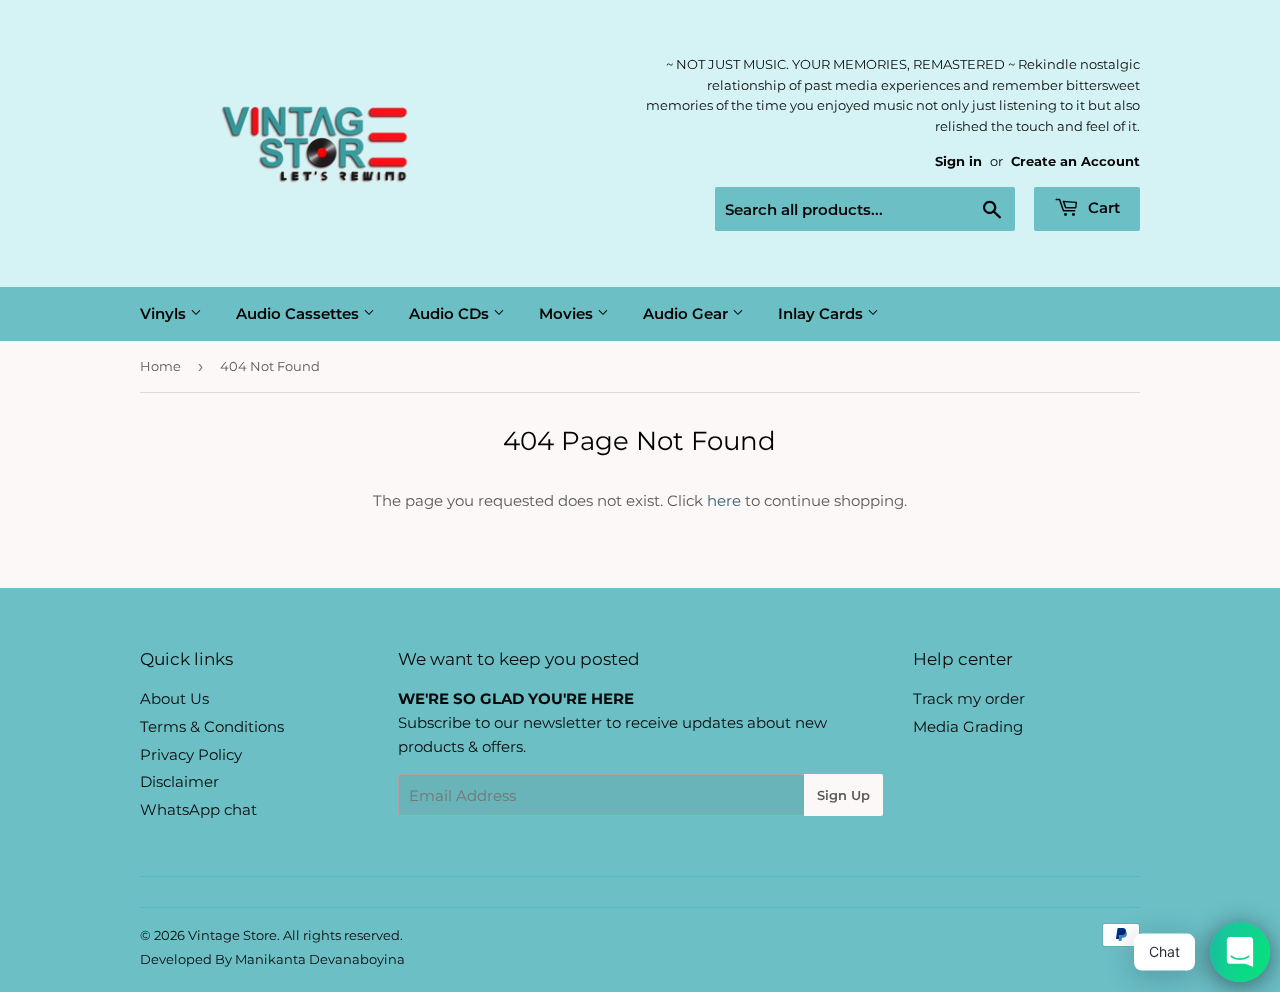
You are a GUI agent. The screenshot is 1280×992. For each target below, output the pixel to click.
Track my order (969, 698)
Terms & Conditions (212, 726)
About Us (174, 698)
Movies (568, 313)
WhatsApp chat (198, 809)
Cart (1102, 207)
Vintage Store (232, 935)
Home (160, 366)
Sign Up (843, 795)
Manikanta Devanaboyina (320, 959)
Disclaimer (179, 781)
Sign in (958, 161)
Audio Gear (687, 313)
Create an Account (1075, 161)
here (724, 500)
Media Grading (968, 726)
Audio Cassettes (299, 313)
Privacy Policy (191, 754)
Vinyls (165, 313)
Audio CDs (451, 313)
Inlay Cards (822, 313)
